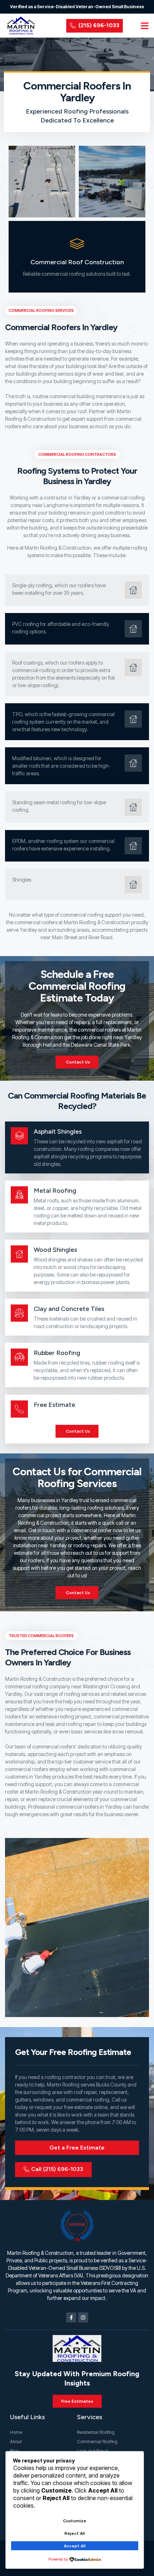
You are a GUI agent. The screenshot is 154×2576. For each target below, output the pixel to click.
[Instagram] (83, 2317)
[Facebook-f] (71, 2317)
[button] (145, 26)
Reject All (75, 2533)
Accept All (75, 2546)
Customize (75, 2521)
